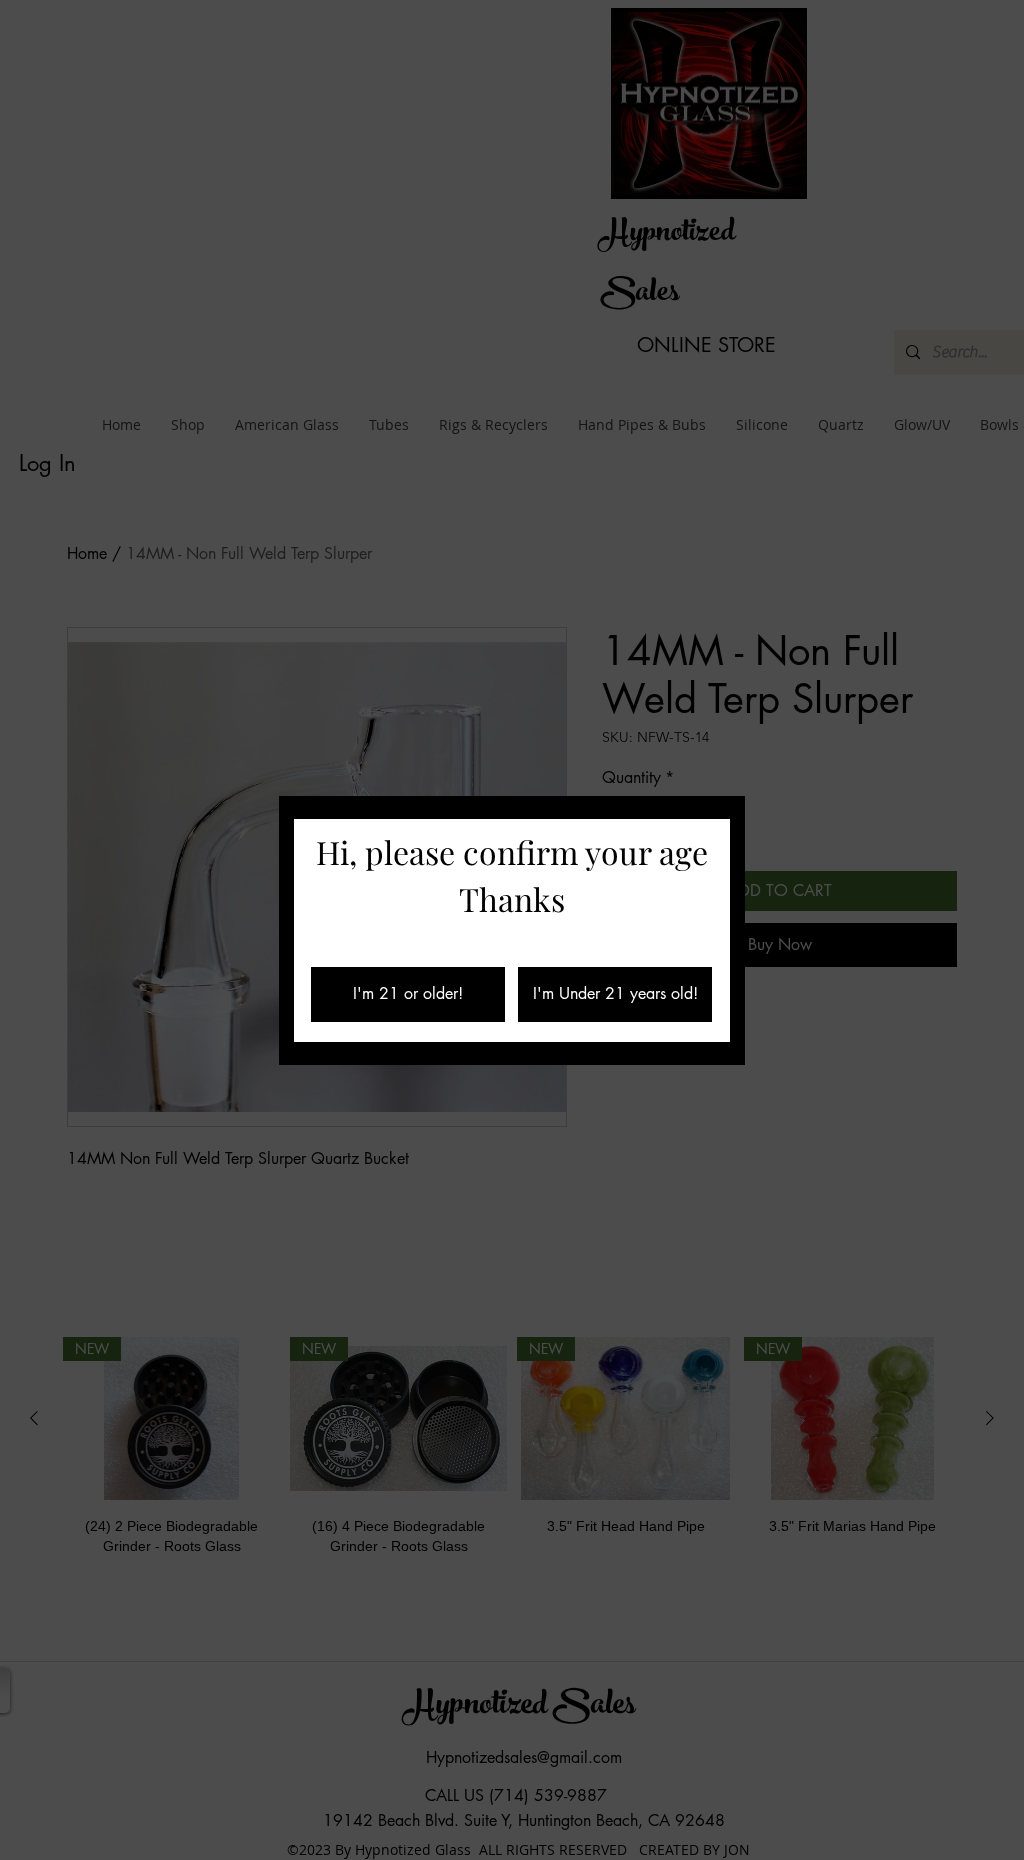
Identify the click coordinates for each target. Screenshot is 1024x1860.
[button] (408, 994)
